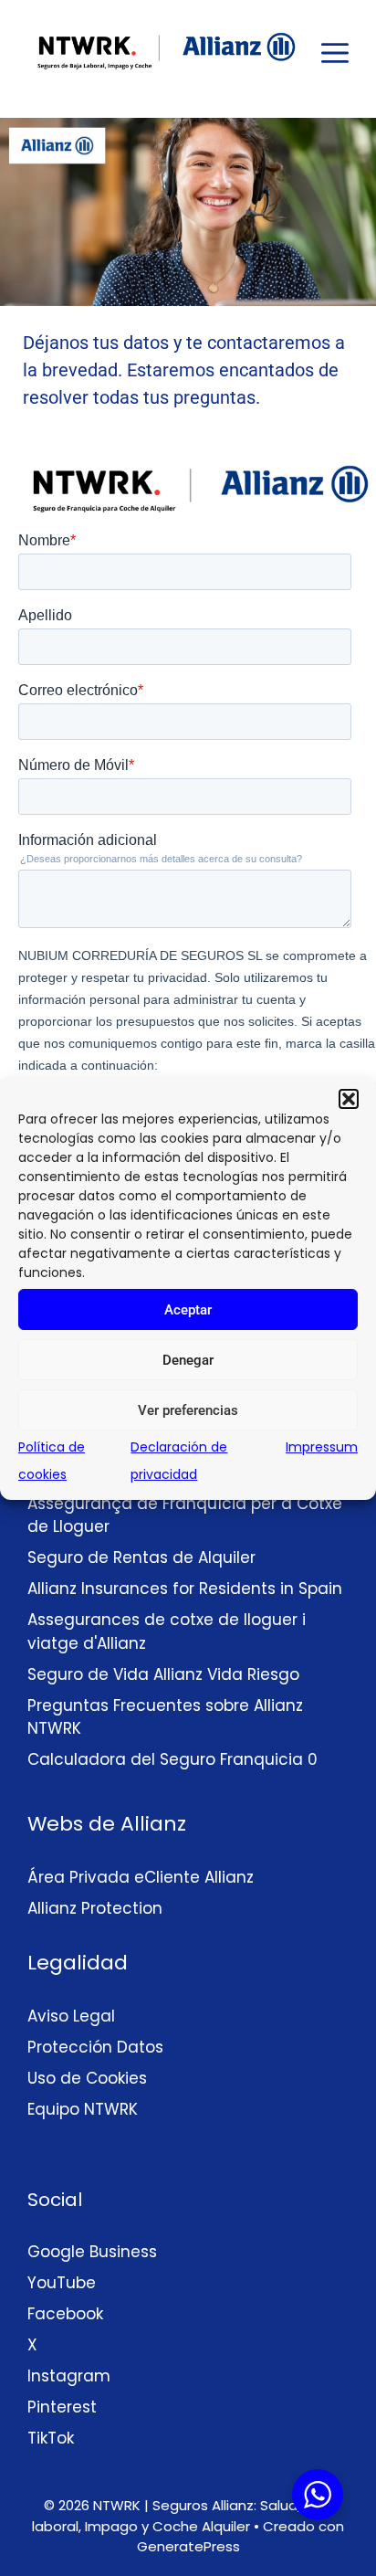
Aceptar (188, 1310)
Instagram (69, 2376)
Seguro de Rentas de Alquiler (141, 1557)
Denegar (188, 1360)
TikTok (51, 2438)
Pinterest (62, 2407)
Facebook (65, 2314)
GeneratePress (188, 2546)
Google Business (92, 2252)
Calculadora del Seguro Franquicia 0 (172, 1759)
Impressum (322, 1447)
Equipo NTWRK (83, 2109)
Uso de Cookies (87, 2078)
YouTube (62, 2283)
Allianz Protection (95, 1908)
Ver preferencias (188, 1410)
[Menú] (326, 49)
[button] (349, 1099)
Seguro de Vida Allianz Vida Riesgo (163, 1674)
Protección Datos (95, 2047)
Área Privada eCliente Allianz (143, 1877)
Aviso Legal (71, 2016)
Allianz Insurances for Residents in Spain (185, 1589)
